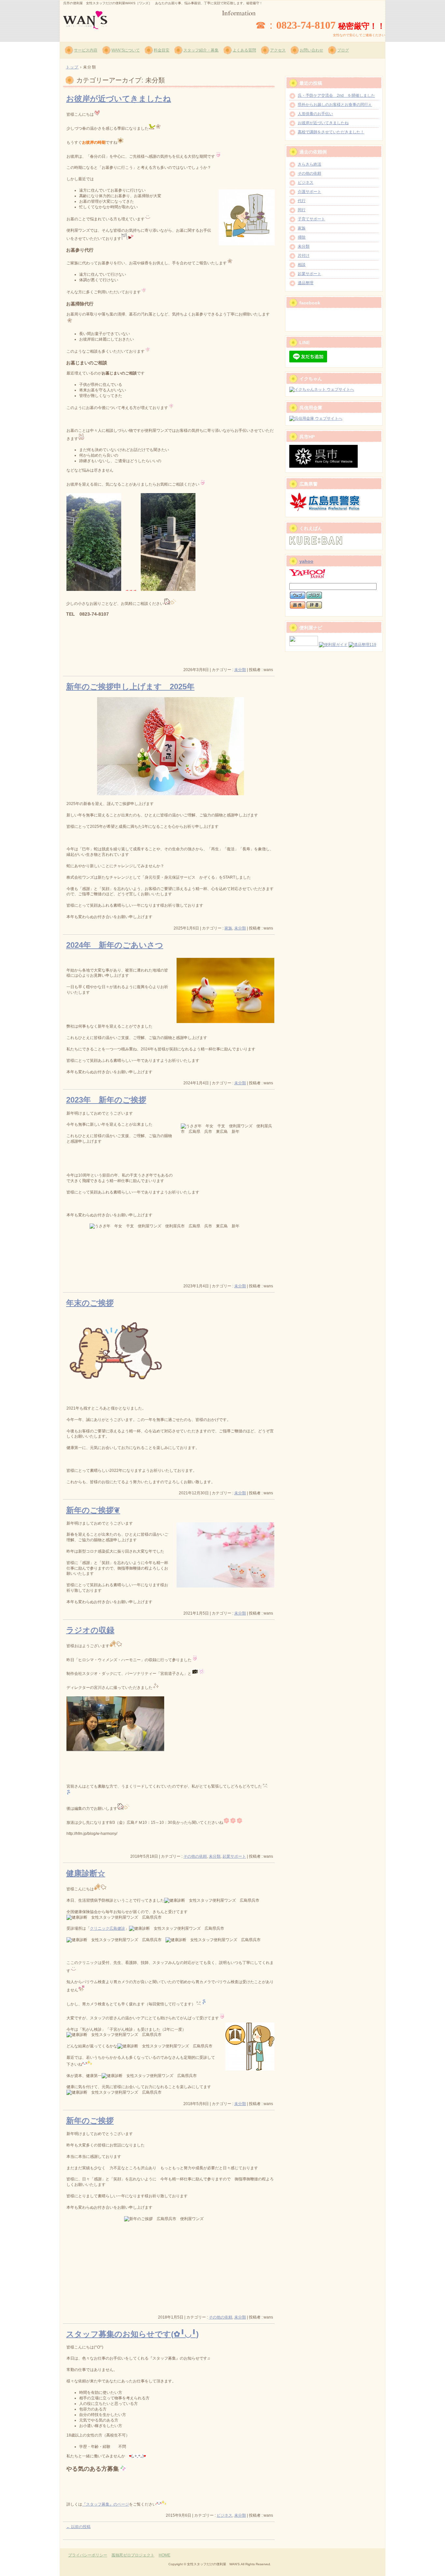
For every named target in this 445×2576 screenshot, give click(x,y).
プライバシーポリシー (88, 2555)
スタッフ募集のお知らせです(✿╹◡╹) (132, 2334)
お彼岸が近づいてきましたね (119, 99)
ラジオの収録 (90, 1630)
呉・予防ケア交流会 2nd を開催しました (336, 95)
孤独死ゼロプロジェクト (133, 2555)
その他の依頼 (195, 1856)
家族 (228, 928)
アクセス (278, 50)
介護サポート (309, 192)
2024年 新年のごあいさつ (115, 945)
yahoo (306, 561)
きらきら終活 (309, 164)
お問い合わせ (311, 50)
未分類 (240, 670)
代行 (302, 201)
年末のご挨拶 (90, 1303)
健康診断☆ (86, 1873)
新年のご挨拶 (90, 2121)
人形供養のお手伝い (315, 114)
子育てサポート (311, 219)
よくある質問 (244, 50)
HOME (165, 2555)
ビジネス (224, 2515)
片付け (304, 256)
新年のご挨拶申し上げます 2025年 (130, 687)
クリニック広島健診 (108, 1928)
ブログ (343, 50)
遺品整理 (306, 283)
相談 (302, 265)
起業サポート (234, 1856)
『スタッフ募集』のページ (106, 2504)
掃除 (302, 237)
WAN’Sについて (126, 50)
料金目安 (162, 50)
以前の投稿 (78, 2527)
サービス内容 (86, 50)
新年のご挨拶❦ (93, 1510)
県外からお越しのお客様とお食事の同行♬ (335, 105)
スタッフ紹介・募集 (201, 50)
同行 (302, 210)
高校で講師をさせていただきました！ (331, 132)
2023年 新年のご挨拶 (106, 1100)
